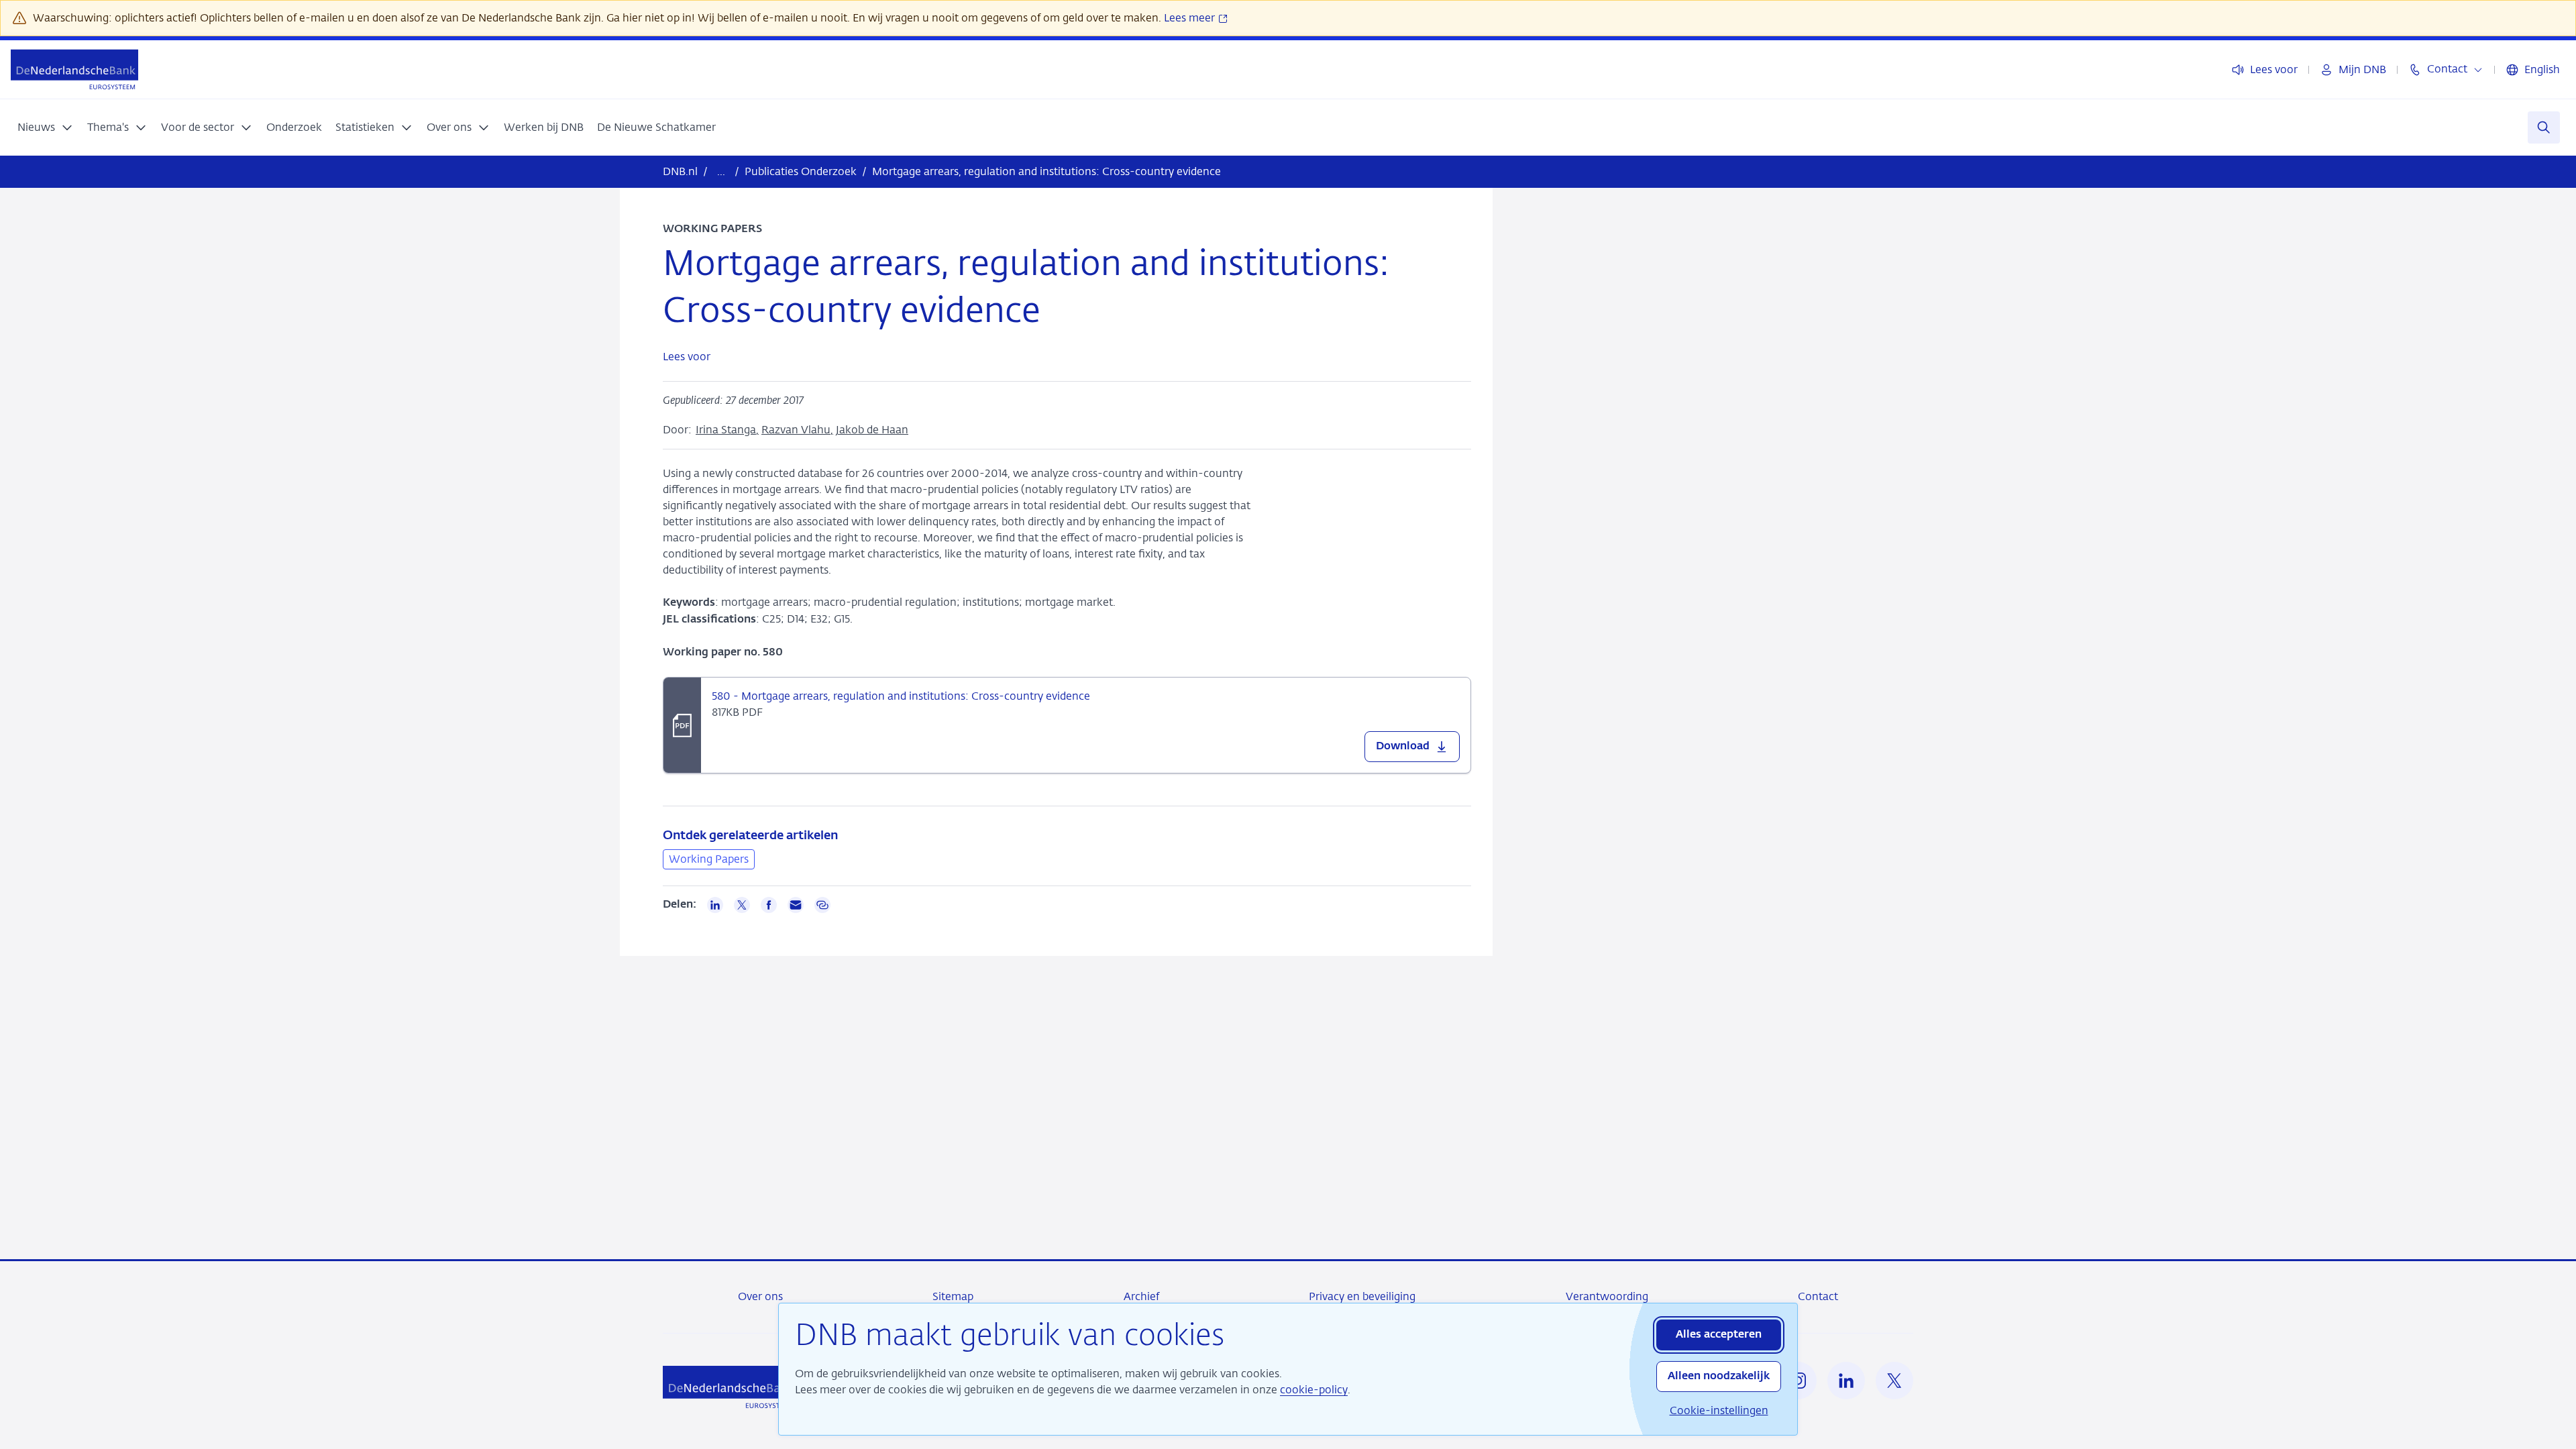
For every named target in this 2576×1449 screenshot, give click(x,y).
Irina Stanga (726, 430)
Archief (1141, 1296)
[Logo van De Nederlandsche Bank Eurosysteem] (74, 69)
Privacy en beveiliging (1362, 1296)
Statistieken (365, 127)
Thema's (108, 127)
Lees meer (1191, 18)
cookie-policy (1314, 1390)
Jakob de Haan (872, 430)
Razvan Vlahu (796, 430)
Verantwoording (1607, 1296)
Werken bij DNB (544, 127)
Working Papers (709, 859)
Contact (1818, 1296)
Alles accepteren (1719, 1335)
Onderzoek (294, 127)
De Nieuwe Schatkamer (656, 127)
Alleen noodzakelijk (1719, 1377)
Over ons (449, 127)
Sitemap (953, 1296)
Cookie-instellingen (1719, 1410)
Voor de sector (198, 127)
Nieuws (36, 127)
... (721, 171)
